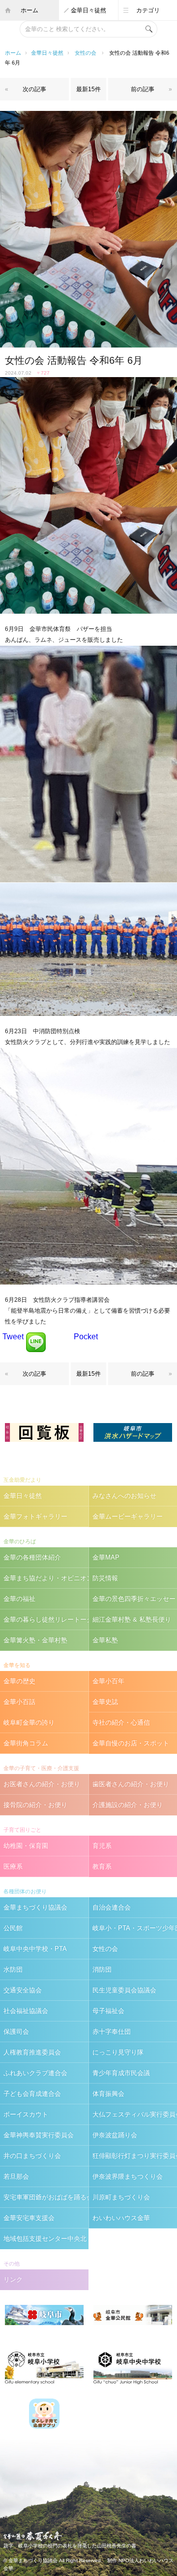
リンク (13, 2280)
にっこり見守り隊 (118, 2052)
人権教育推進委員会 (32, 2052)
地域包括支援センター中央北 (45, 2239)
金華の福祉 (19, 1599)
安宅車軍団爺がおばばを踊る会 (46, 2197)
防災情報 (105, 1578)
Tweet (13, 1337)
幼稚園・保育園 (26, 1846)
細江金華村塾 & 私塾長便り (132, 1619)
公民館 (13, 1928)
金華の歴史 (19, 1681)
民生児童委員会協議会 (124, 1990)
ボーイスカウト (26, 2114)
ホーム (29, 10)
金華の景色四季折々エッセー (134, 1599)
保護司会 (16, 2032)
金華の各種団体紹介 (32, 1557)
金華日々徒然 (88, 10)
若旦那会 (16, 2176)
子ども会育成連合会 (32, 2094)
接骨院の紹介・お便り (35, 1805)
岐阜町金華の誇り (29, 1723)
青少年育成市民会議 (121, 2073)
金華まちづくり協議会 (35, 1907)
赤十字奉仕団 (112, 2032)
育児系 (102, 1846)
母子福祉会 (108, 2011)
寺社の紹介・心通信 (121, 1723)
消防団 (102, 1969)
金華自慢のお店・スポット (131, 1743)
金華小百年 (108, 1681)
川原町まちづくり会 (121, 2197)
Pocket (86, 1337)
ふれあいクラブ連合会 (35, 2073)
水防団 (13, 1969)
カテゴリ (148, 10)
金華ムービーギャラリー (128, 1516)
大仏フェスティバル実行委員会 (135, 2114)
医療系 (13, 1866)
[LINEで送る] (36, 1337)
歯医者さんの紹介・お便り (131, 1784)
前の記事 (143, 89)
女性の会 (86, 53)
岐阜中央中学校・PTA (35, 1949)
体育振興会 (108, 2094)
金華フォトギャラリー (35, 1516)
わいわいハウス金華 (121, 2218)
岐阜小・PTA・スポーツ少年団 (135, 1928)
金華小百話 (19, 1702)
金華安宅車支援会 (29, 2218)
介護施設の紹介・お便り (128, 1805)
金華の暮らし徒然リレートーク (46, 1619)
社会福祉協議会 (26, 2011)
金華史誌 (105, 1702)
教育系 (102, 1866)
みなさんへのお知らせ (124, 1496)
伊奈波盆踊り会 (115, 2135)
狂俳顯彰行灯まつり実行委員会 (135, 2156)
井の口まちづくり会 (32, 2156)
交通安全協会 (23, 1990)
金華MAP (106, 1557)
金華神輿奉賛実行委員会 (39, 2135)
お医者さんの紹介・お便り (42, 1784)
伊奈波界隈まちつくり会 (128, 2176)
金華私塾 (105, 1640)
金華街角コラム (26, 1743)
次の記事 (34, 89)
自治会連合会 (112, 1907)
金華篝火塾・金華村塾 (35, 1640)
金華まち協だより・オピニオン (46, 1578)
